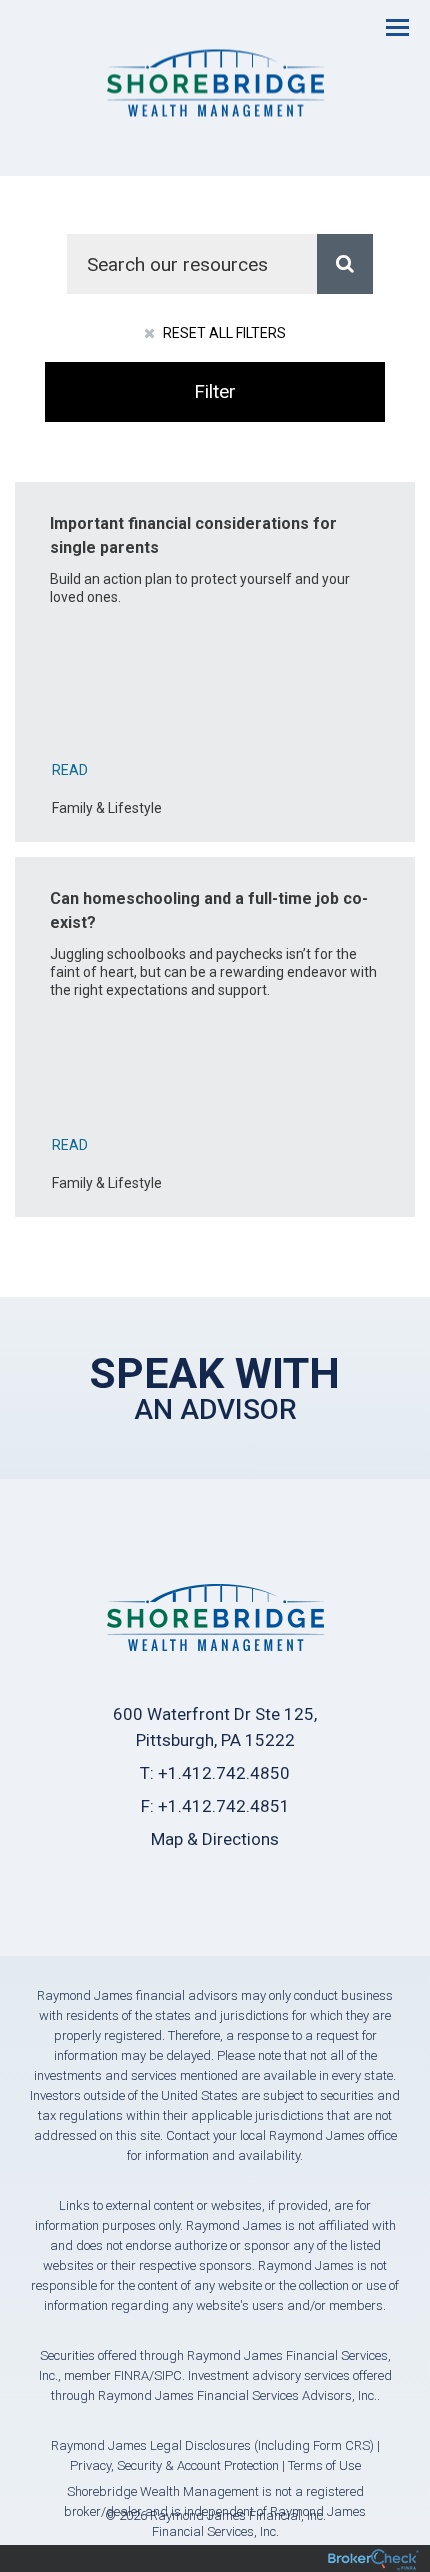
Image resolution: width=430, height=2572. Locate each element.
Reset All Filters (223, 333)
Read (70, 770)
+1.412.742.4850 (224, 1773)
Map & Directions (215, 1839)
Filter (215, 391)
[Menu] (386, 26)
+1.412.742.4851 (224, 1806)
